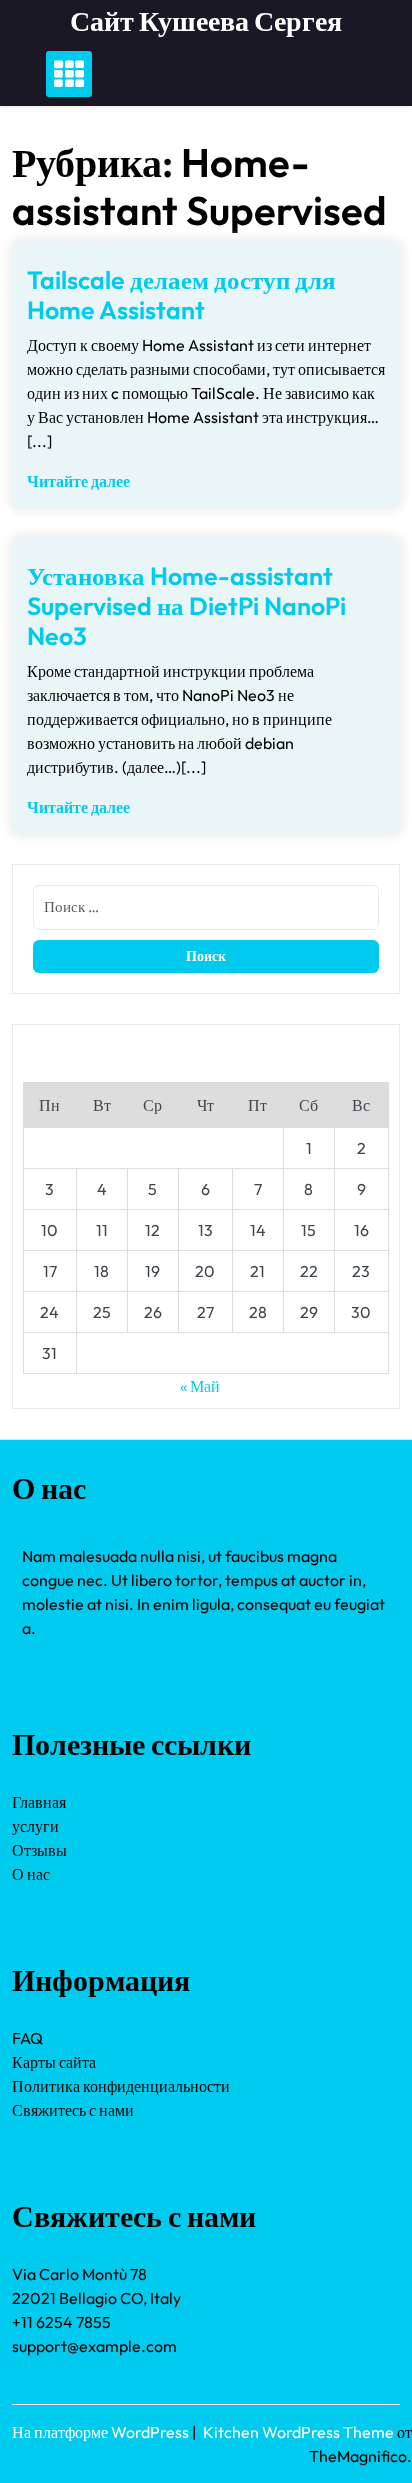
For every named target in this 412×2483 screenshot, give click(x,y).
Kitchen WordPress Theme (300, 2432)
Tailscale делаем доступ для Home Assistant (181, 295)
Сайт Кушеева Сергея (206, 20)
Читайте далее (78, 481)
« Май (200, 1386)
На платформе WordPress (102, 2432)
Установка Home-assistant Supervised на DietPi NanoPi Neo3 (186, 606)
